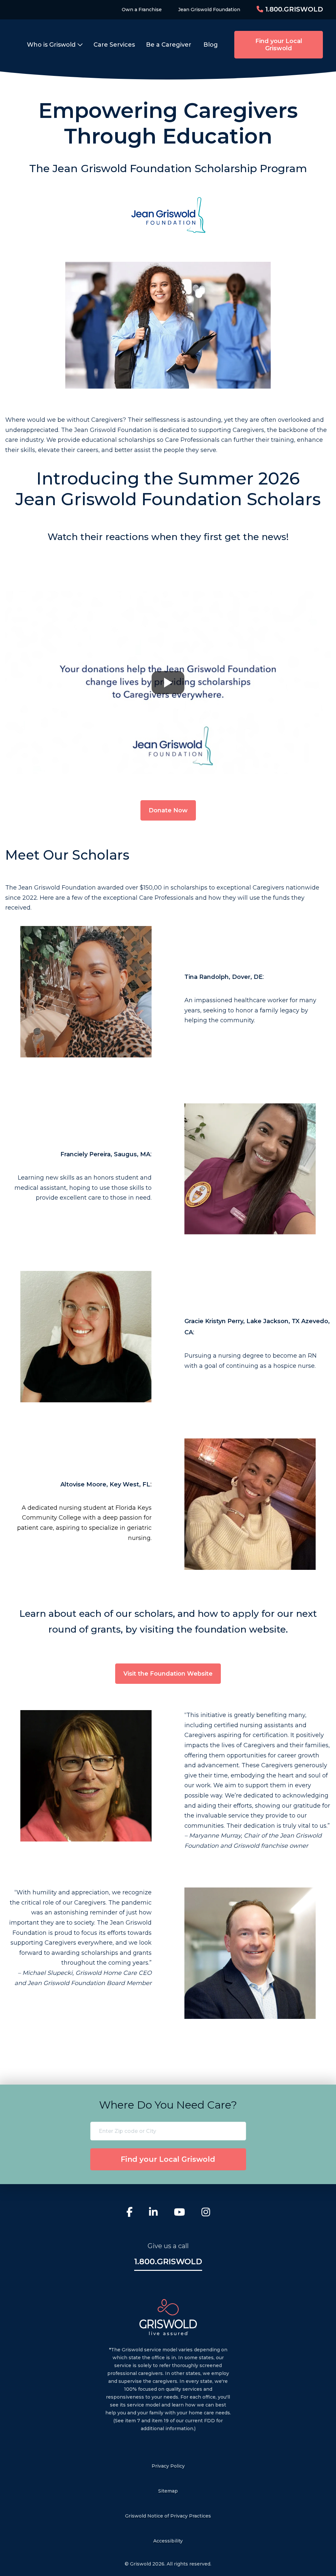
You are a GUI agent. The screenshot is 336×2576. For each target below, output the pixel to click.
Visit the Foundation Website (168, 1674)
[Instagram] (206, 2213)
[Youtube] (179, 2213)
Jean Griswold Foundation (209, 10)
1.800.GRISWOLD (293, 9)
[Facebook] (129, 2213)
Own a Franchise (142, 10)
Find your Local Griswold (279, 45)
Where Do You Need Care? (168, 2105)
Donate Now (168, 810)
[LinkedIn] (153, 2213)
